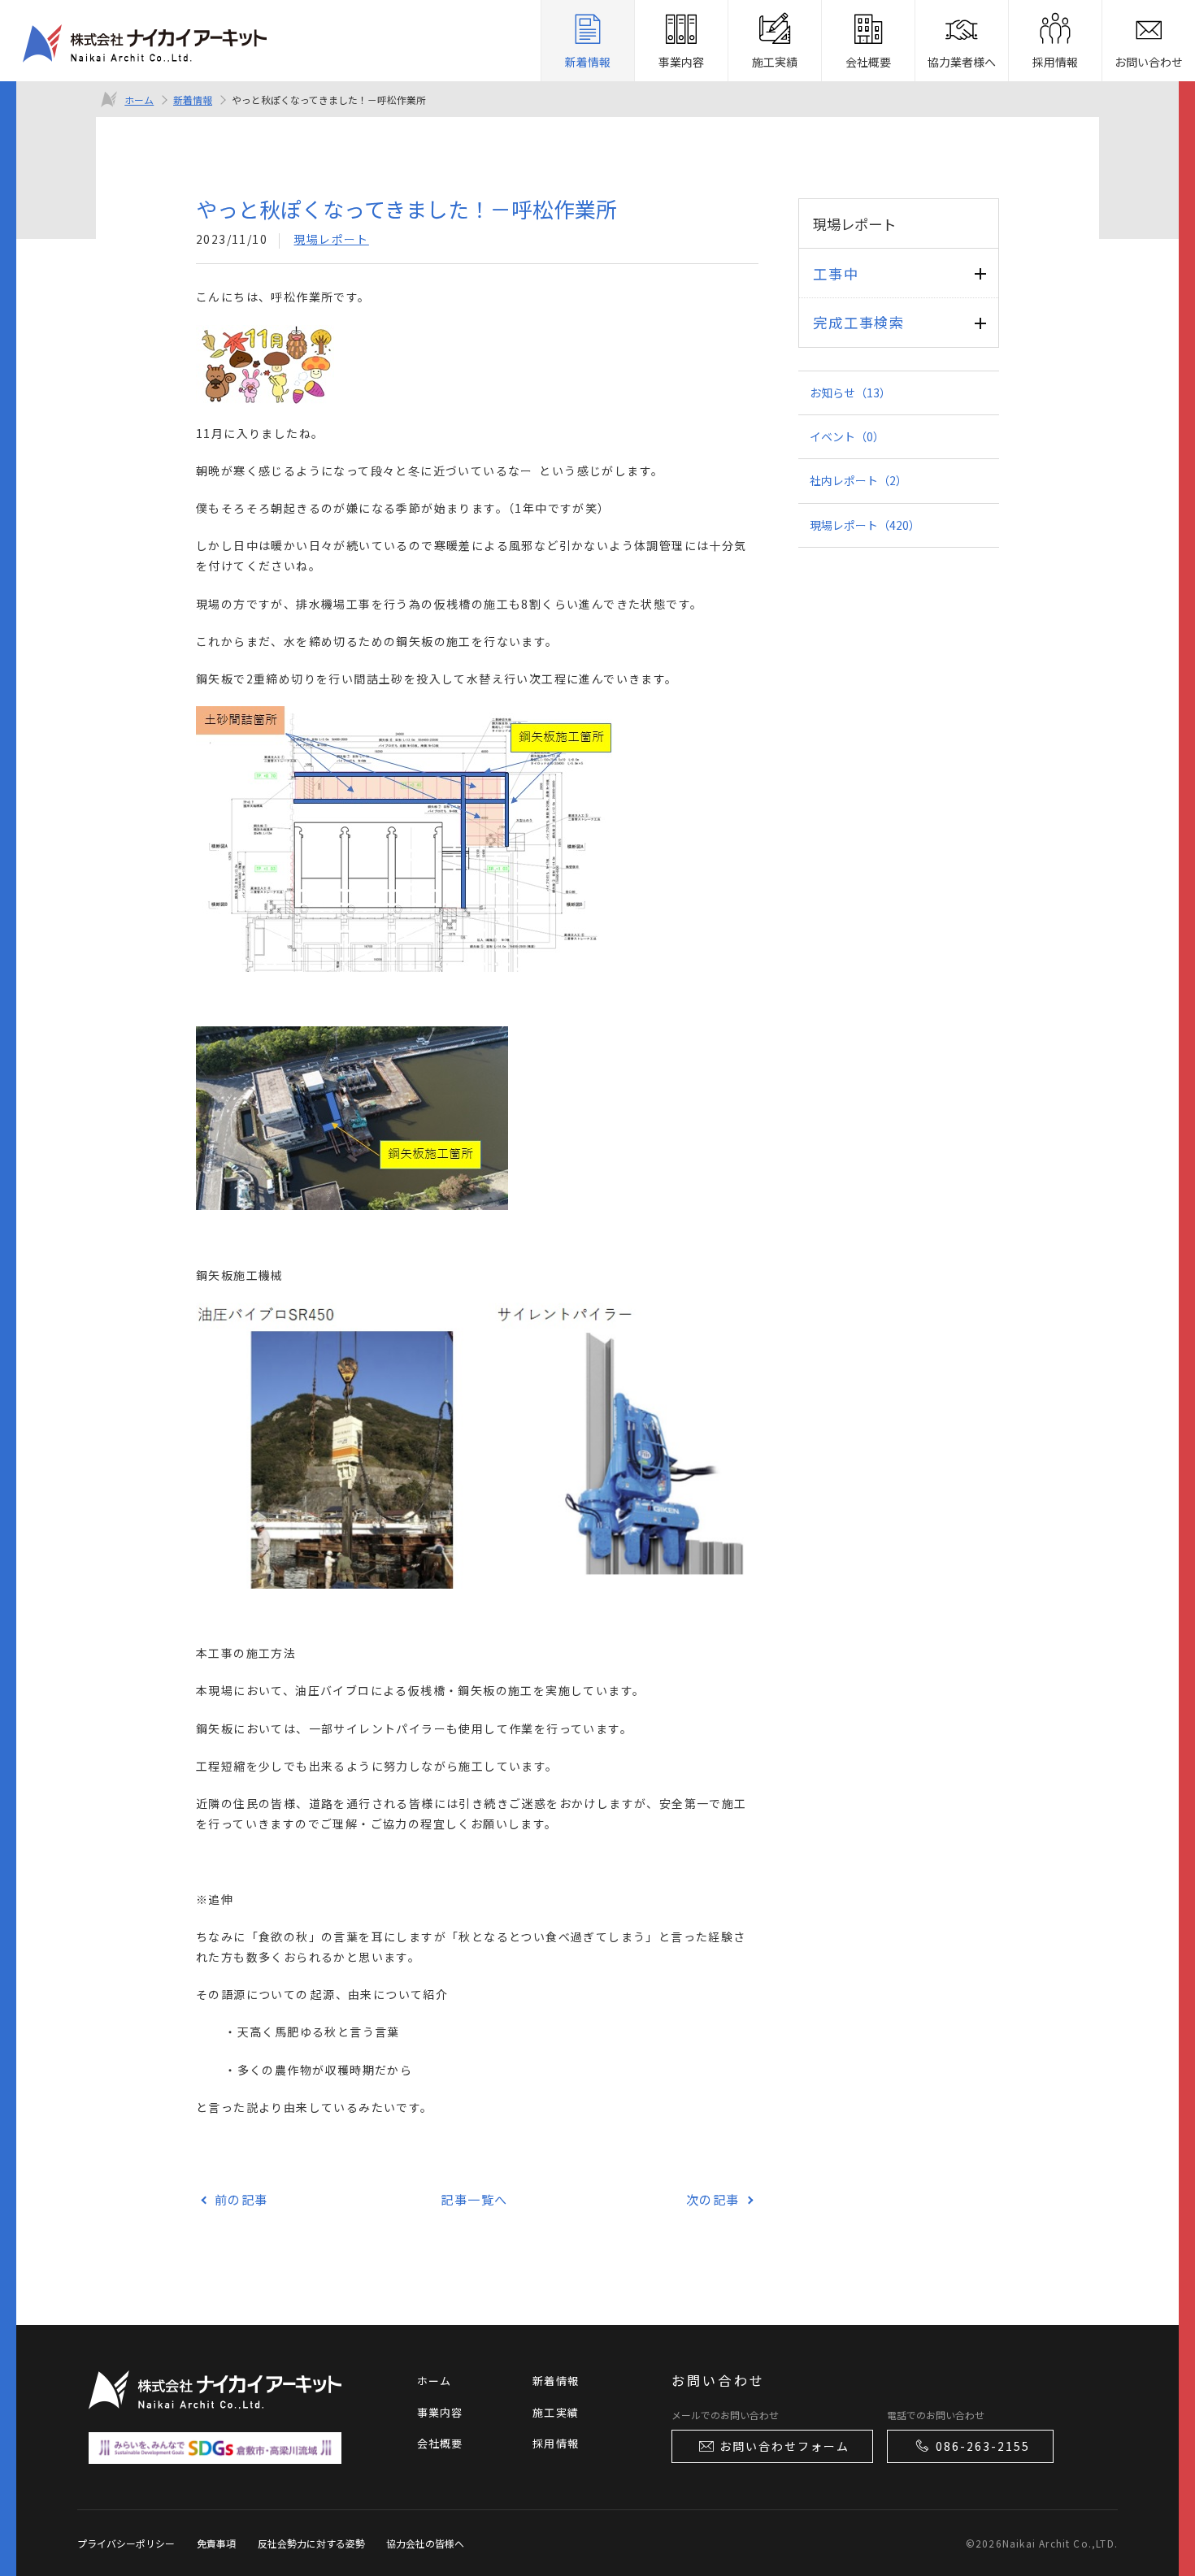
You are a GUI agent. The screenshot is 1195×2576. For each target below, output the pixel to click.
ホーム (139, 100)
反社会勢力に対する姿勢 (311, 2543)
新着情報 (193, 100)
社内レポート (858, 480)
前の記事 (241, 2199)
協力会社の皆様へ (425, 2543)
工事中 (836, 273)
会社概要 (440, 2443)
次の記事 (713, 2199)
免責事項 (216, 2543)
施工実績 (556, 2412)
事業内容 (440, 2412)
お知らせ (850, 392)
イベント (847, 436)
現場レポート (331, 239)
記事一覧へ (474, 2199)
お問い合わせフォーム (784, 2446)
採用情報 (556, 2443)
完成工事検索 (858, 322)
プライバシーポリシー (126, 2543)
